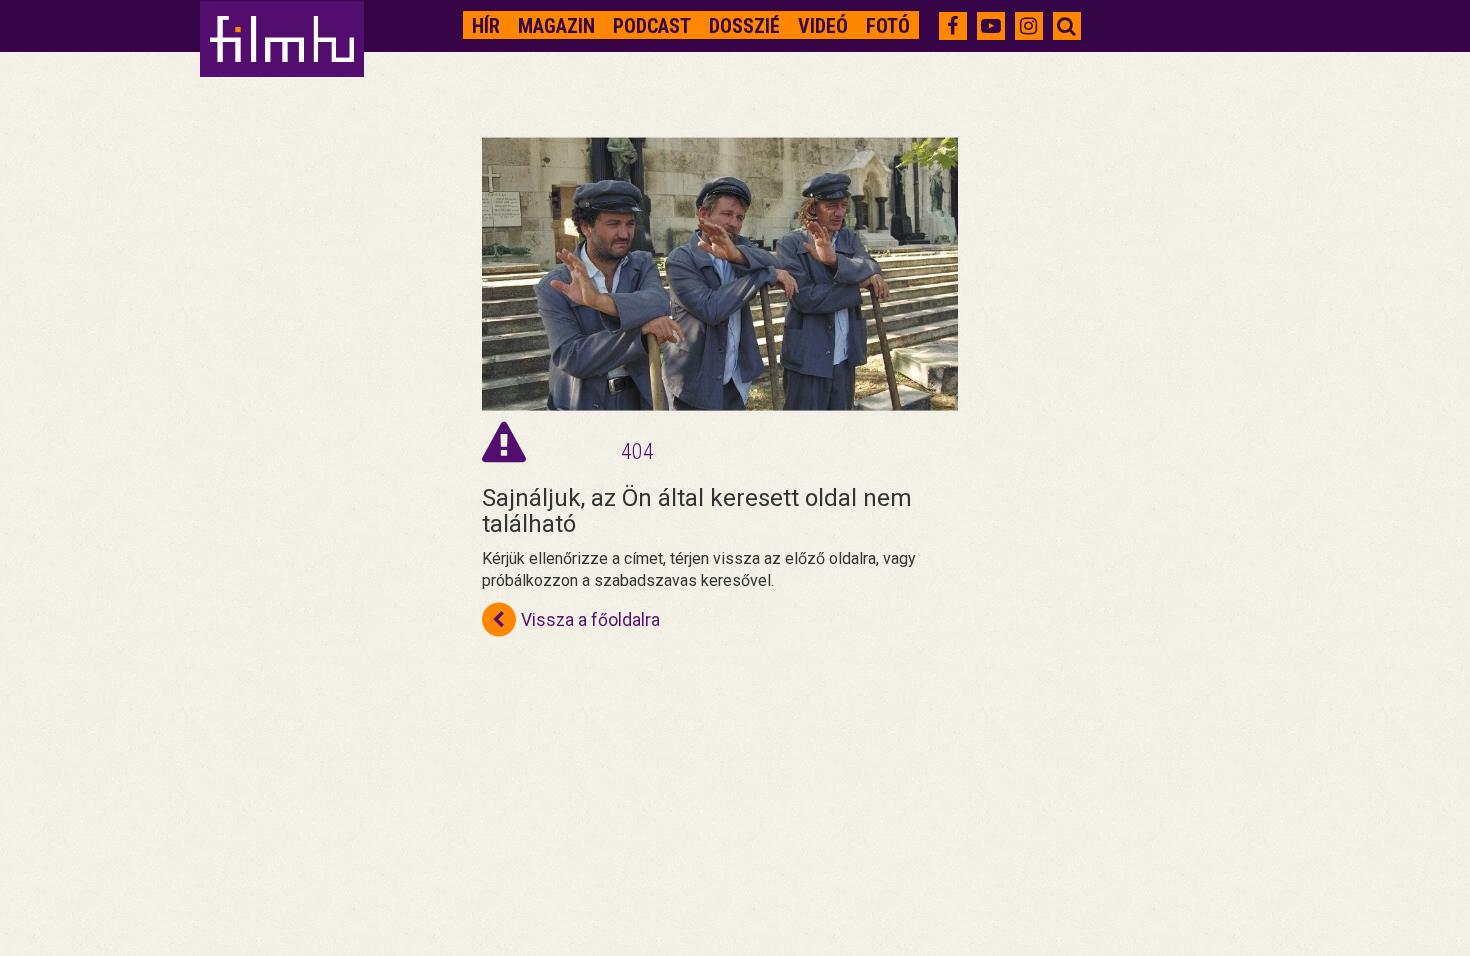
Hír (486, 26)
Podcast (652, 26)
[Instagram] (1028, 26)
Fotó (888, 26)
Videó (823, 26)
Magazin (556, 26)
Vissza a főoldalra (590, 620)
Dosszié (744, 26)
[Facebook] (952, 26)
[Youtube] (991, 26)
